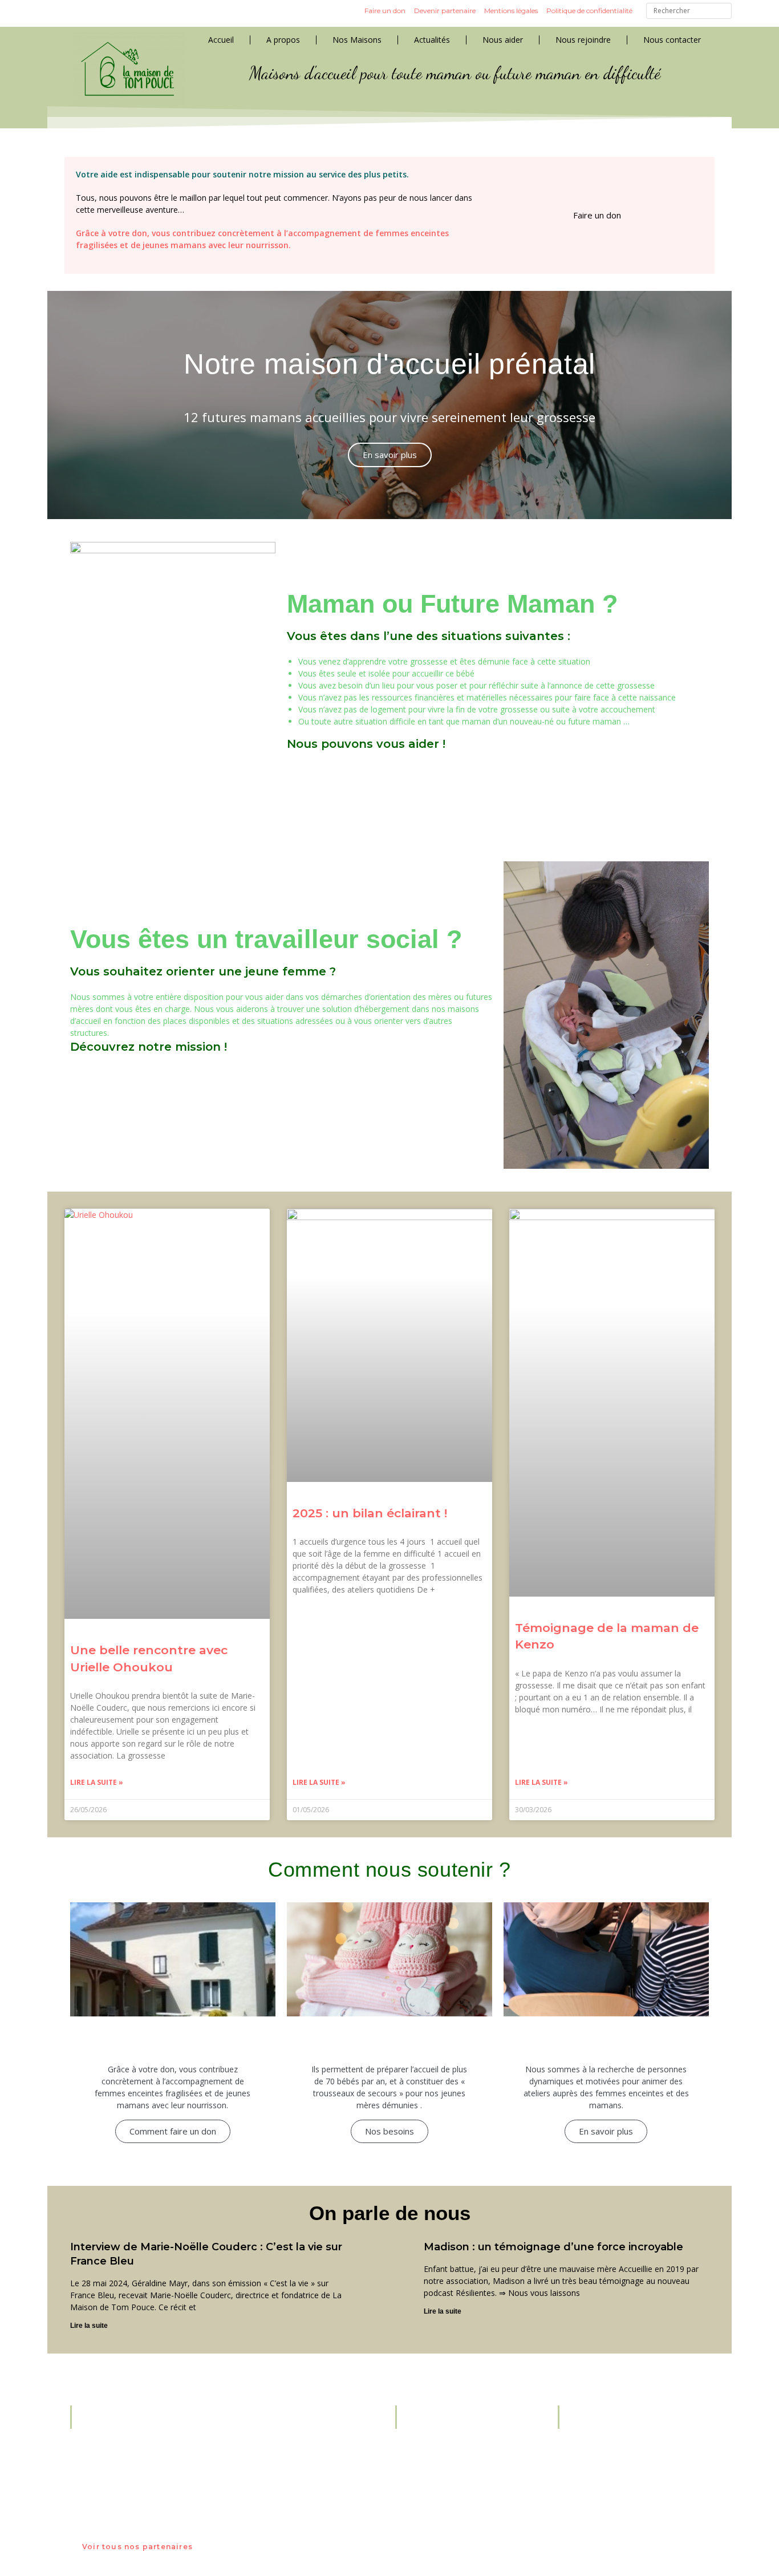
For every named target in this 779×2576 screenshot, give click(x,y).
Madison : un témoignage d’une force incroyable (553, 2247)
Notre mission (440, 2446)
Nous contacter (672, 40)
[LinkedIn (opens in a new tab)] (99, 13)
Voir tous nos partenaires (137, 2547)
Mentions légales (511, 11)
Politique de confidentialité (589, 11)
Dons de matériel (445, 2482)
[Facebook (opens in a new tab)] (58, 13)
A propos (283, 40)
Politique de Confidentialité (463, 2458)
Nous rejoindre (583, 40)
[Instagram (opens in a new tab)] (78, 13)
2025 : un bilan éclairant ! (370, 1513)
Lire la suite (89, 2326)
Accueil (221, 40)
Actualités (432, 40)
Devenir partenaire (445, 11)
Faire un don (385, 11)
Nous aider (503, 40)
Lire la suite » (97, 1782)
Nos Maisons (357, 40)
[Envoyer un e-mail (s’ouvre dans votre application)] (119, 13)
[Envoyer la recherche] (720, 12)
